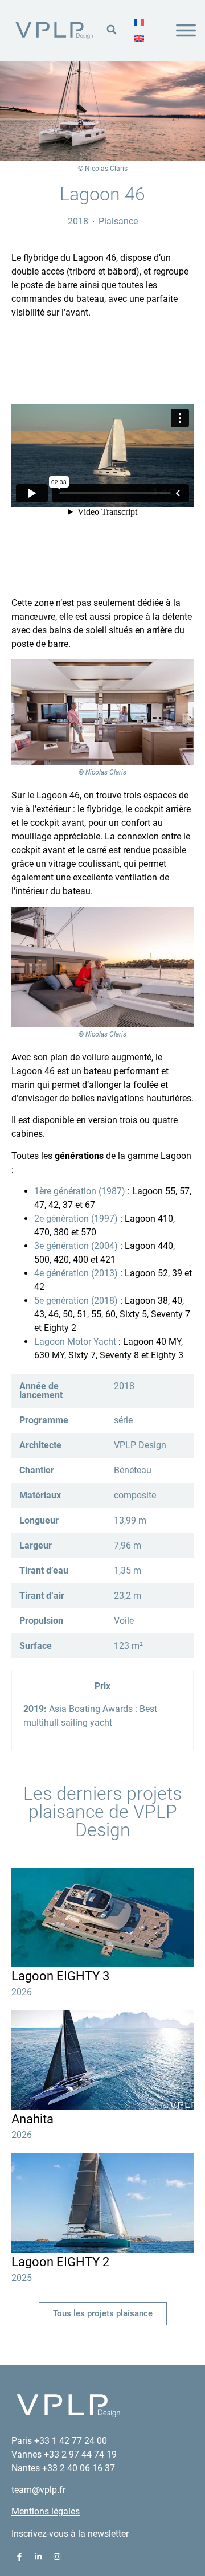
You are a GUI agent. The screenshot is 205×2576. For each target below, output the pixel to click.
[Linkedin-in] (38, 2557)
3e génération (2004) (76, 1246)
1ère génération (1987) (80, 1191)
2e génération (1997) (76, 1219)
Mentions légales (46, 2511)
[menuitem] (139, 23)
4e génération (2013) (76, 1273)
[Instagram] (57, 2557)
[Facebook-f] (19, 2557)
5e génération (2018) (76, 1301)
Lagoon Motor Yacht (75, 1342)
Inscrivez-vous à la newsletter (70, 2534)
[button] (111, 29)
